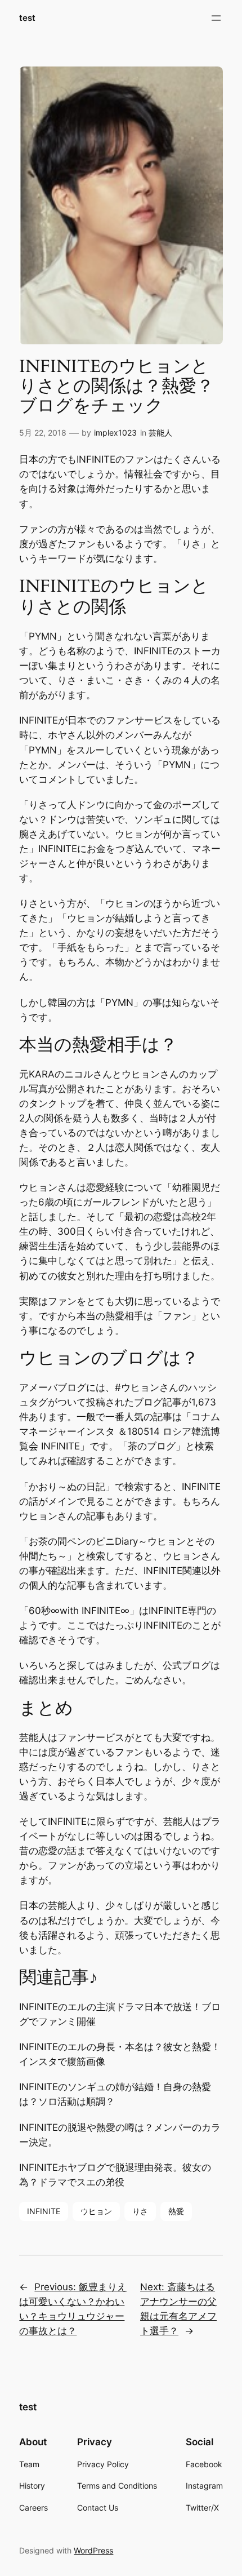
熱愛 (176, 2211)
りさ (140, 2211)
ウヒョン (96, 2211)
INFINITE (44, 2211)
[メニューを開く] (216, 18)
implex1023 (115, 433)
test (27, 18)
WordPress (93, 2550)
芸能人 (160, 433)
